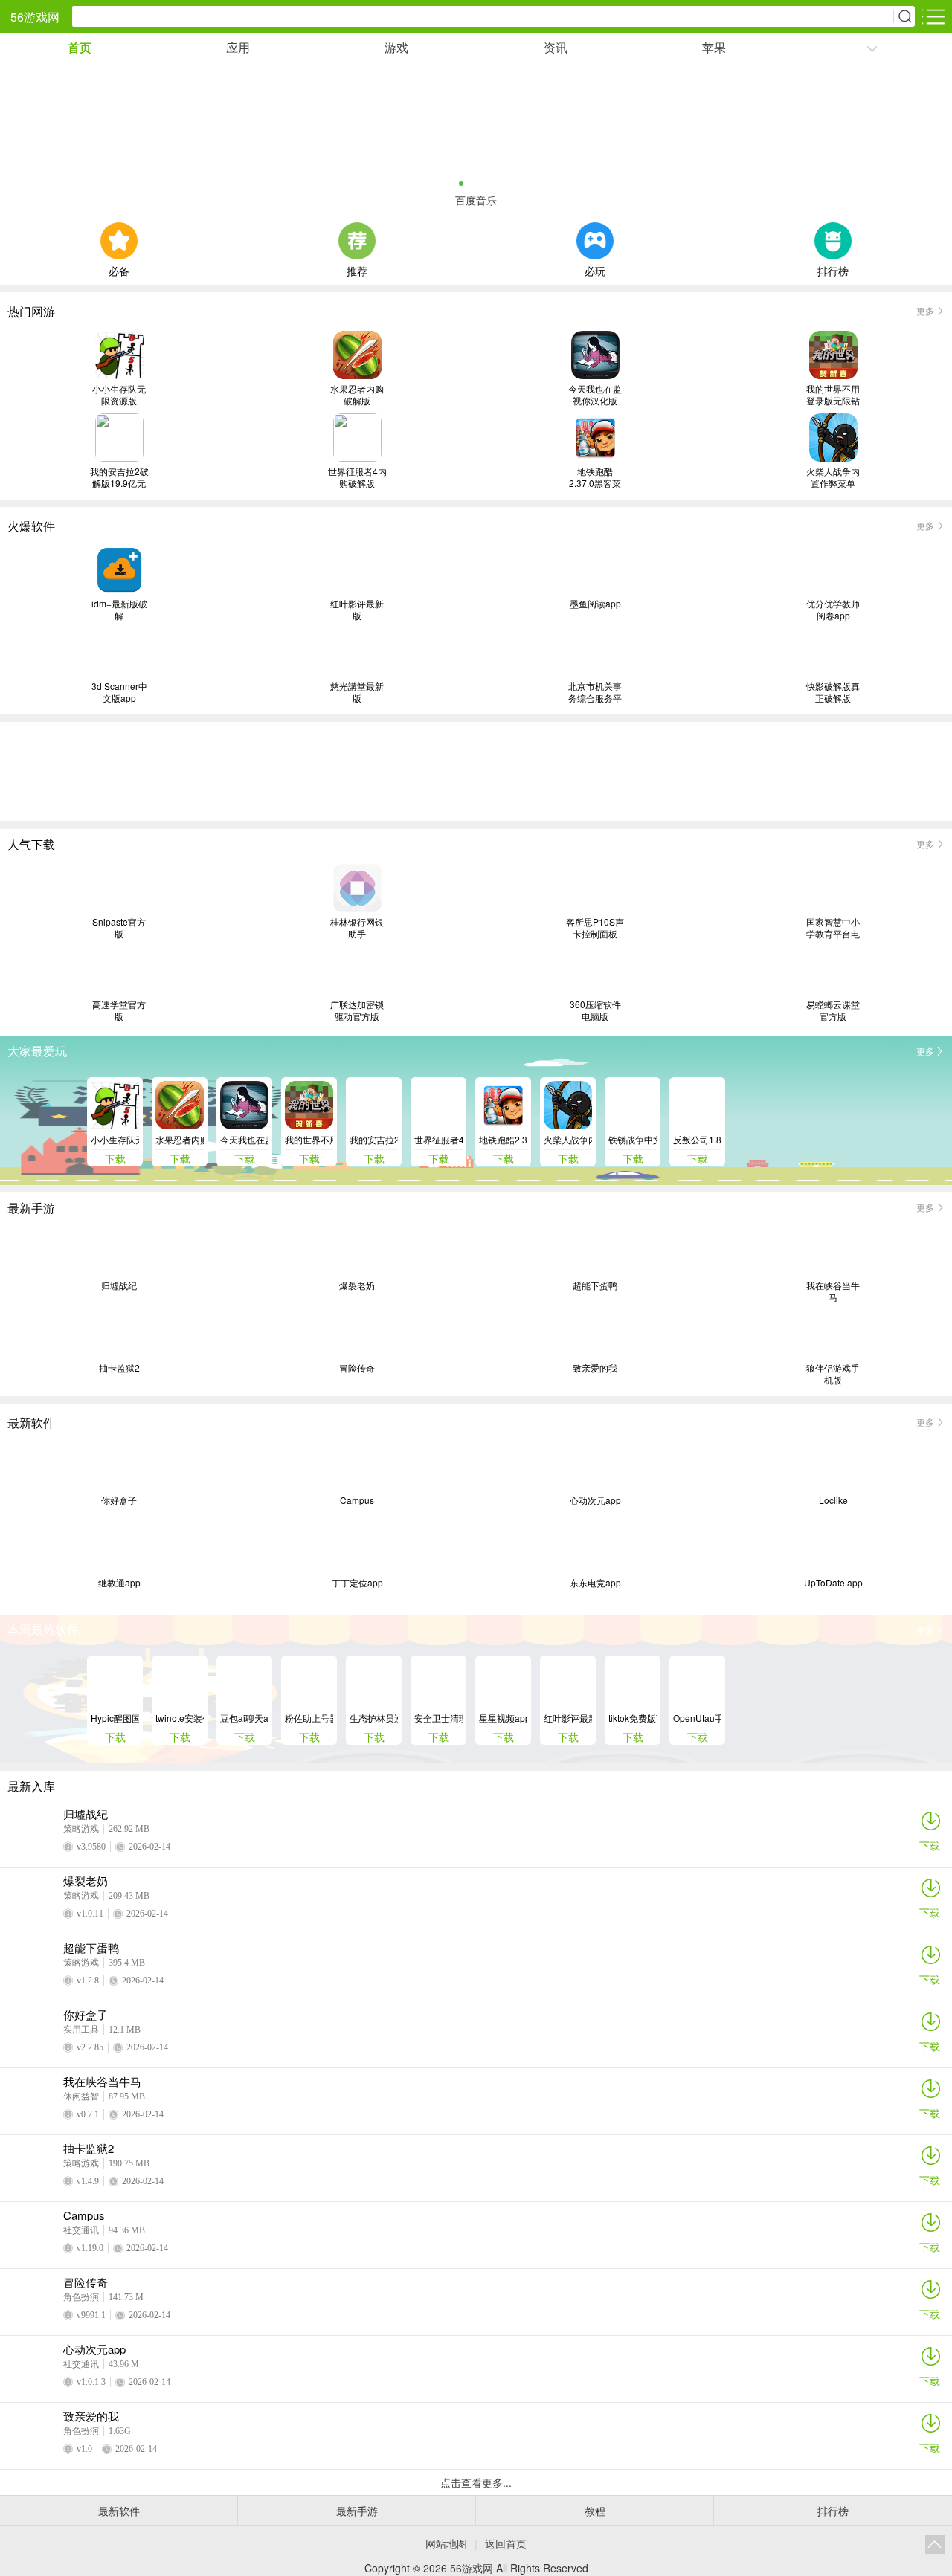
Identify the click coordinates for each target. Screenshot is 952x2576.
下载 (930, 1845)
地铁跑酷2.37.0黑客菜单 (595, 477)
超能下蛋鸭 (595, 1285)
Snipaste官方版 (119, 928)
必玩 (595, 269)
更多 (925, 310)
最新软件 (119, 2511)
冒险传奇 (357, 1368)
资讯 (556, 47)
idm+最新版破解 (119, 610)
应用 (238, 47)
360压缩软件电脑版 (595, 1010)
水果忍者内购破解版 (357, 395)
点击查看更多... (476, 2482)
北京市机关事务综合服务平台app (595, 692)
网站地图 (446, 2543)
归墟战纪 (119, 1285)
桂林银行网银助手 (357, 928)
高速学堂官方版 (119, 1010)
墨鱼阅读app (595, 604)
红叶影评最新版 (357, 610)
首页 (80, 47)
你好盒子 (119, 1500)
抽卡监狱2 (119, 1368)
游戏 (396, 47)
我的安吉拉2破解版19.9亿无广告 (119, 477)
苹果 (714, 47)
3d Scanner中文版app (119, 692)
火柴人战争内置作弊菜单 (833, 477)
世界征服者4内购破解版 (357, 477)
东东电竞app (595, 1583)
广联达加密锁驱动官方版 (357, 1010)
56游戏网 (35, 17)
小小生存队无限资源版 (119, 395)
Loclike (833, 1500)
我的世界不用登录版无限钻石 (833, 395)
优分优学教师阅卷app (833, 610)
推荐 (357, 269)
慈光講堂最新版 (357, 692)
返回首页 (506, 2543)
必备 (119, 269)
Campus (357, 1500)
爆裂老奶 (357, 1285)
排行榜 (833, 269)
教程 (595, 2511)
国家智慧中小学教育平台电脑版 (833, 928)
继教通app (119, 1583)
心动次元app (595, 1500)
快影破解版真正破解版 (833, 692)
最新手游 (357, 2511)
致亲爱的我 (595, 1368)
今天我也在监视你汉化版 (595, 395)
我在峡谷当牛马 (833, 1291)
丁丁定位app (357, 1583)
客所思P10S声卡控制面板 (595, 928)
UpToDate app (833, 1583)
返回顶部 (935, 2545)
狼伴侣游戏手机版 (833, 1374)
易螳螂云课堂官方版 (833, 1010)
